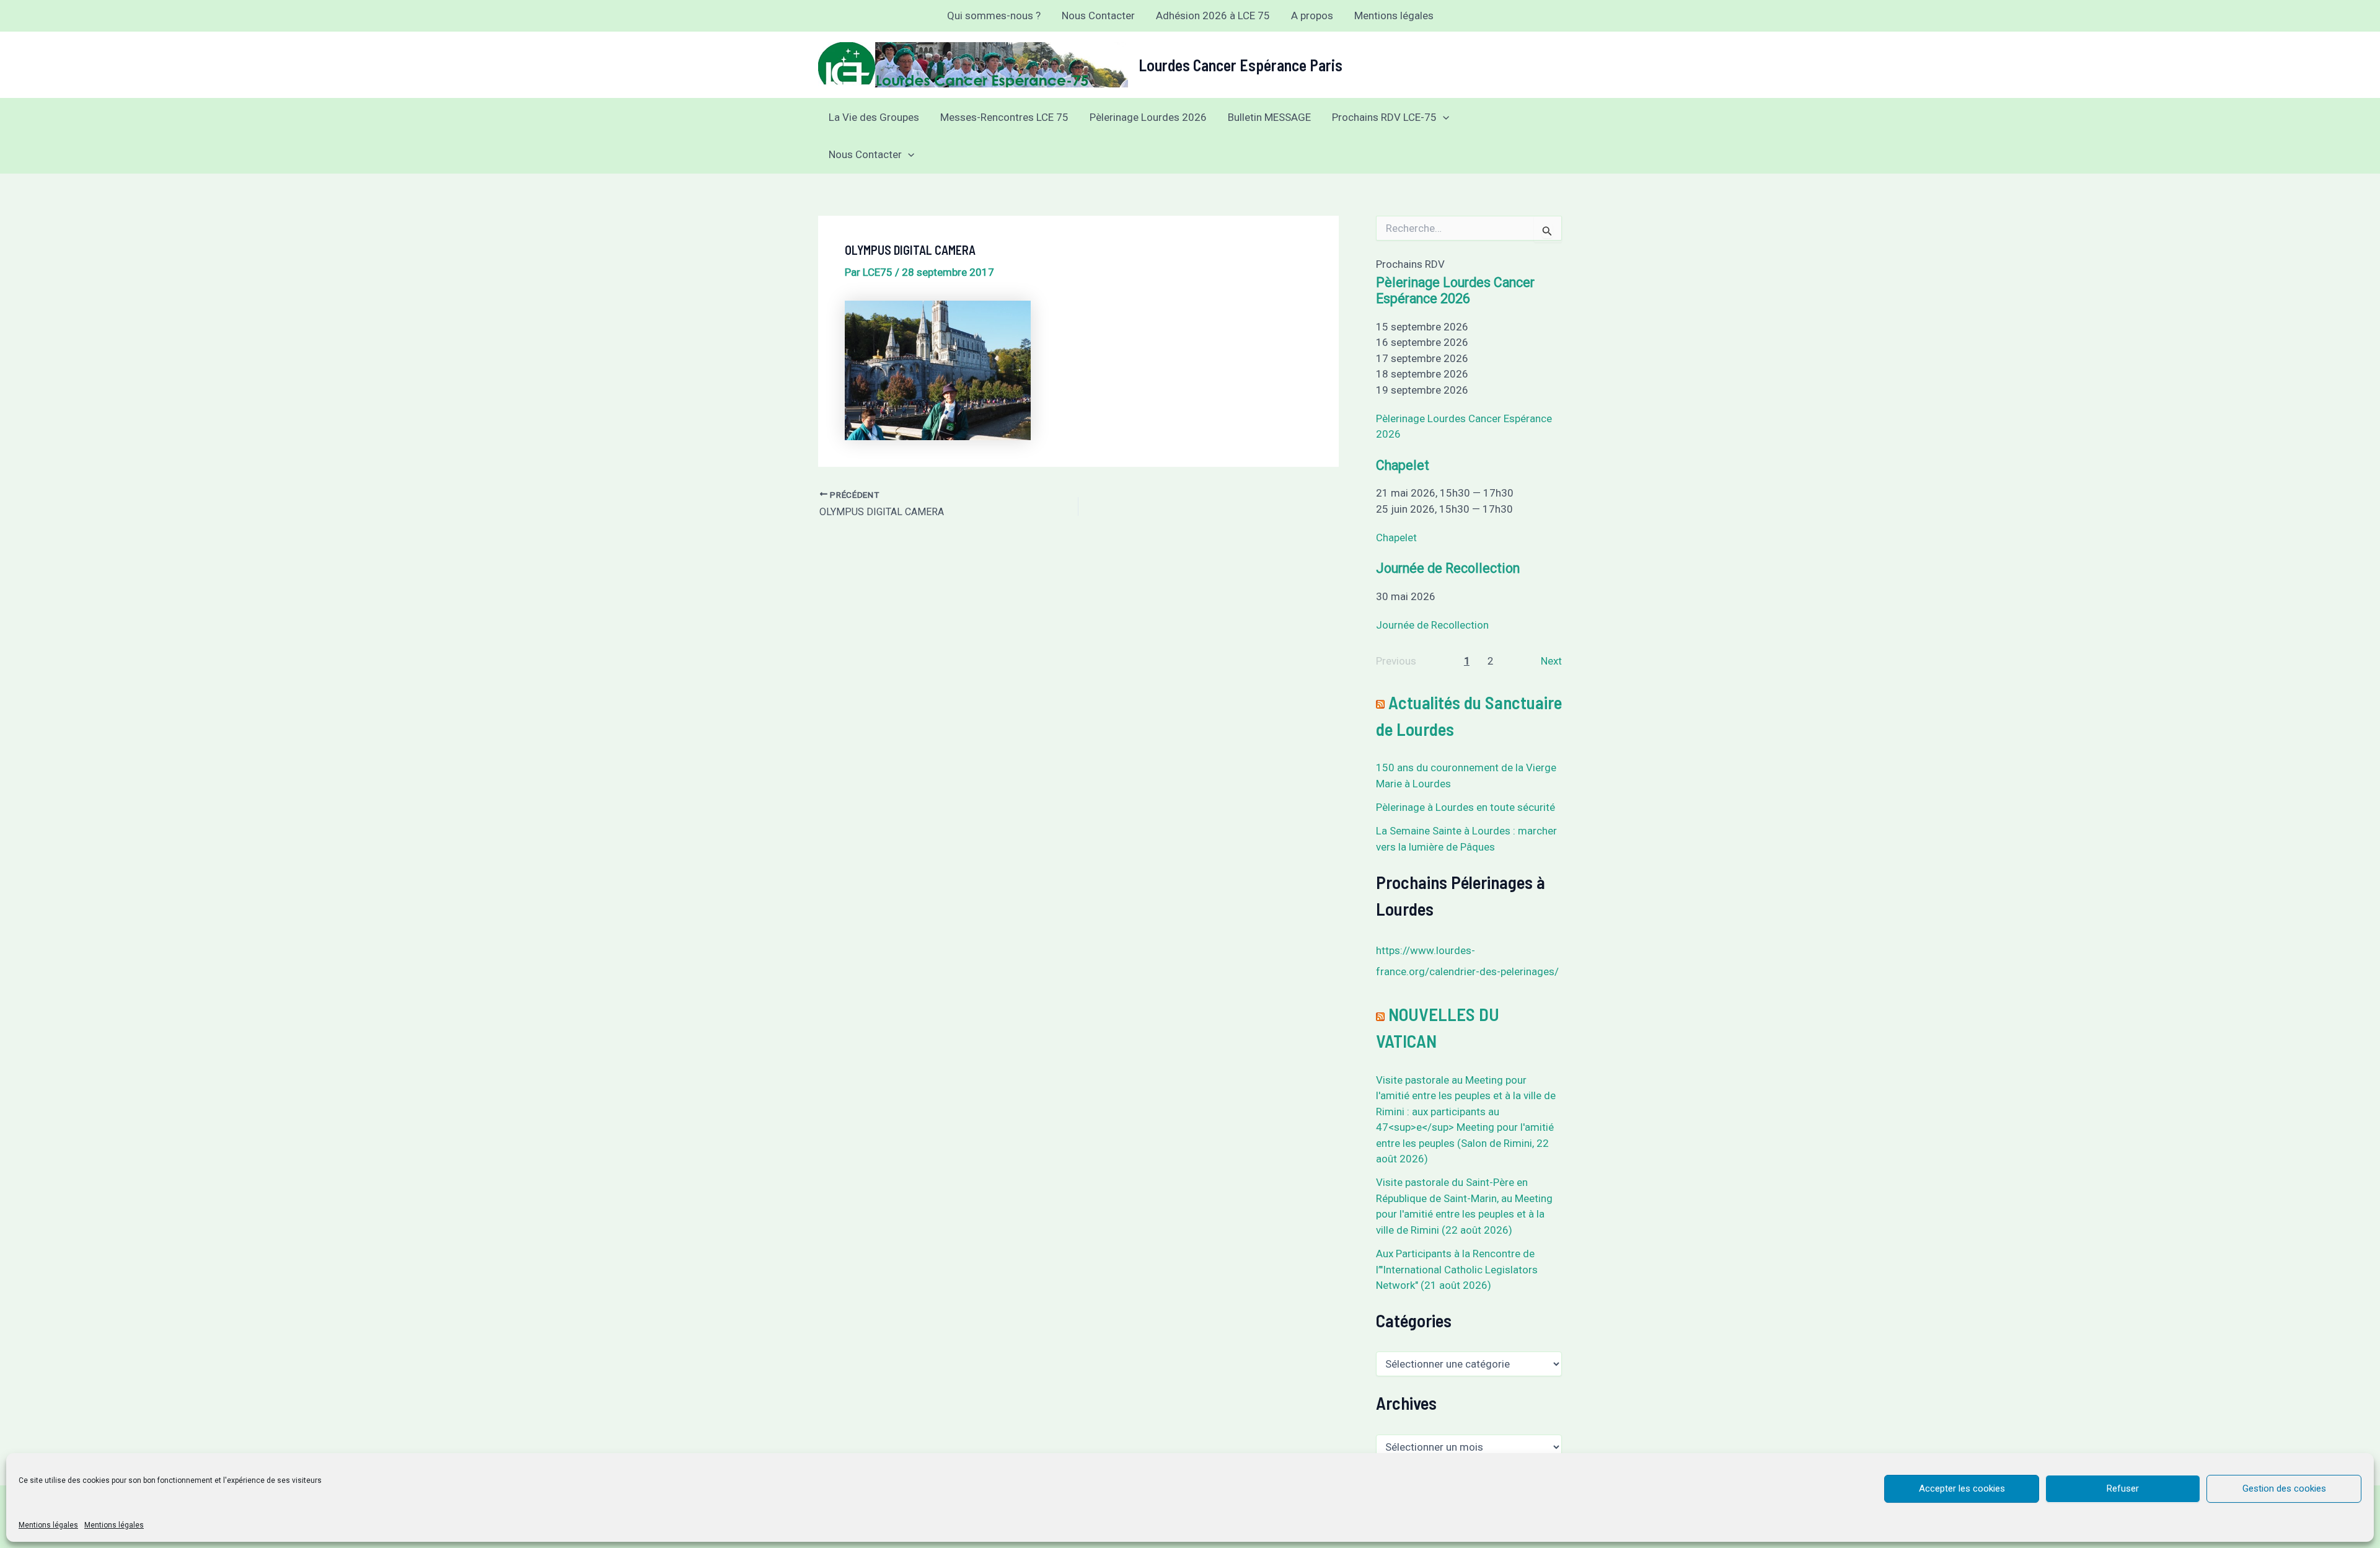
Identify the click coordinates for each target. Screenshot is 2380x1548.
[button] (1443, 117)
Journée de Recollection (1448, 568)
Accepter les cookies (1962, 1488)
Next (1551, 661)
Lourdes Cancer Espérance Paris (1241, 65)
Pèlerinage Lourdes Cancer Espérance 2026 (1455, 290)
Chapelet (1403, 465)
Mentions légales (48, 1525)
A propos (1312, 15)
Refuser (2123, 1488)
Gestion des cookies (2284, 1488)
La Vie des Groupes (874, 117)
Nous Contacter (1098, 15)
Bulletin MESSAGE (1269, 117)
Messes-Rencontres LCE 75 (1004, 117)
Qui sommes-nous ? (994, 15)
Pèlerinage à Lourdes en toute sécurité (1465, 807)
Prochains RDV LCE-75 (1384, 117)
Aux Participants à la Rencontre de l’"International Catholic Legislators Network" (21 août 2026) (1457, 1269)
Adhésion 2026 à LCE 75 (1213, 15)
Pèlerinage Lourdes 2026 (1148, 117)
